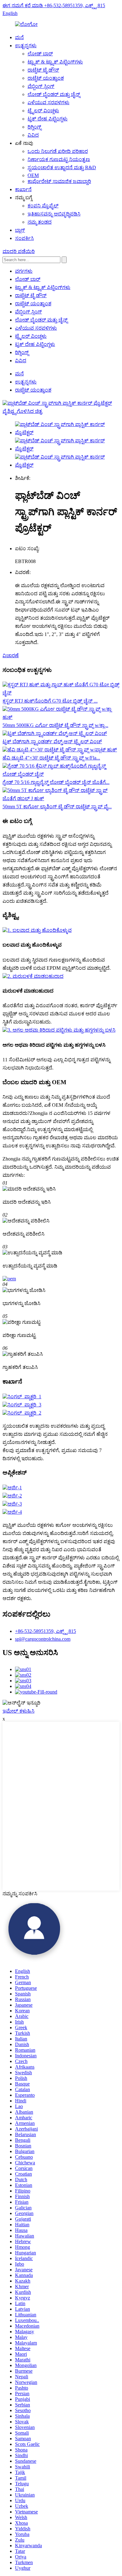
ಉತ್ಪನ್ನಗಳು (26, 46)
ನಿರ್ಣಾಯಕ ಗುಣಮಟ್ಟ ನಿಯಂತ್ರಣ (59, 159)
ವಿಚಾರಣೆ (11, 655)
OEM (33, 175)
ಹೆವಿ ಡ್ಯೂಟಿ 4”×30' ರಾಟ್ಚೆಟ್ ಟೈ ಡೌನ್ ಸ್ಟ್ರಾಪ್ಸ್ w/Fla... (51, 758)
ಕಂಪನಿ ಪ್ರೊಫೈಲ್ (43, 206)
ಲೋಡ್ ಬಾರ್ (40, 54)
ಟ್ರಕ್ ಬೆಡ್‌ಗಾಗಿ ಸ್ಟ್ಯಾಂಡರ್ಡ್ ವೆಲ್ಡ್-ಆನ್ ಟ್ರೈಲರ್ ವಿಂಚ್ (52, 742)
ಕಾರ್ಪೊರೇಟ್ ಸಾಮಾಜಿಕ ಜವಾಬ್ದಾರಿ (59, 181)
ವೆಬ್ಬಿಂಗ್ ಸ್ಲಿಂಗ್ (41, 86)
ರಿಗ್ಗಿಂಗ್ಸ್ (34, 127)
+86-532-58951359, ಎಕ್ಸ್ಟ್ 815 (46, 1631)
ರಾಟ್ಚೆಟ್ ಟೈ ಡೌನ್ (43, 70)
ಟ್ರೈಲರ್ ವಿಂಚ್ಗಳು (43, 111)
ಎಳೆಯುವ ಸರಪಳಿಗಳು (48, 102)
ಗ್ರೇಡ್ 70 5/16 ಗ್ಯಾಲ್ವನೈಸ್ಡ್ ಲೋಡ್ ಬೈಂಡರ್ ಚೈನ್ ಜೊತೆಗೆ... (56, 782)
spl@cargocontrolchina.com (43, 1639)
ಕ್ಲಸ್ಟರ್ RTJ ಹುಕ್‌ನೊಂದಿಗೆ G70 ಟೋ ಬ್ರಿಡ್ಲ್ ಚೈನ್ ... (50, 701)
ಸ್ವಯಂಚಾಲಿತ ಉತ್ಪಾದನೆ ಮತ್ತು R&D (62, 168)
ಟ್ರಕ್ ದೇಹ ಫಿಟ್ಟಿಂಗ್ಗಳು (48, 119)
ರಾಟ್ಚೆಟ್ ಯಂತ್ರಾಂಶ (46, 78)
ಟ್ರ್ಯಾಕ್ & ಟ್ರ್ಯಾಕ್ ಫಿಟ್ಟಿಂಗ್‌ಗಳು (55, 62)
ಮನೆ (19, 37)
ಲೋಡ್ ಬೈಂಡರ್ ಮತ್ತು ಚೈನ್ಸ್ (54, 94)
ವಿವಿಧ (33, 135)
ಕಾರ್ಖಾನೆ (23, 189)
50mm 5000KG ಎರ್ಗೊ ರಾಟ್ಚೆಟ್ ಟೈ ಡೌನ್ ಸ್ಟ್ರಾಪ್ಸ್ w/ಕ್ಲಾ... (55, 725)
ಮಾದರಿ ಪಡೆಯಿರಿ (19, 251)
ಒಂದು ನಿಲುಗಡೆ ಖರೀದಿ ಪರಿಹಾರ (58, 151)
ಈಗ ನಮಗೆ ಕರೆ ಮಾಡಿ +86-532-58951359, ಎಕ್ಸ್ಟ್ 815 (54, 5)
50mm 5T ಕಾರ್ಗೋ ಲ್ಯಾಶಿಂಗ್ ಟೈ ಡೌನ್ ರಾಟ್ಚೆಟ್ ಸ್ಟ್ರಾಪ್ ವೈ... (57, 807)
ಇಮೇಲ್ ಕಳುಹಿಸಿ (18, 1711)
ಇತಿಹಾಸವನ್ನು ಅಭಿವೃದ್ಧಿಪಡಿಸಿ (54, 214)
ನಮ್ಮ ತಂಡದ (40, 222)
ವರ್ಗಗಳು (24, 271)
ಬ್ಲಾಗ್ (20, 230)
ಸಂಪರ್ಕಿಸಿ (24, 238)
